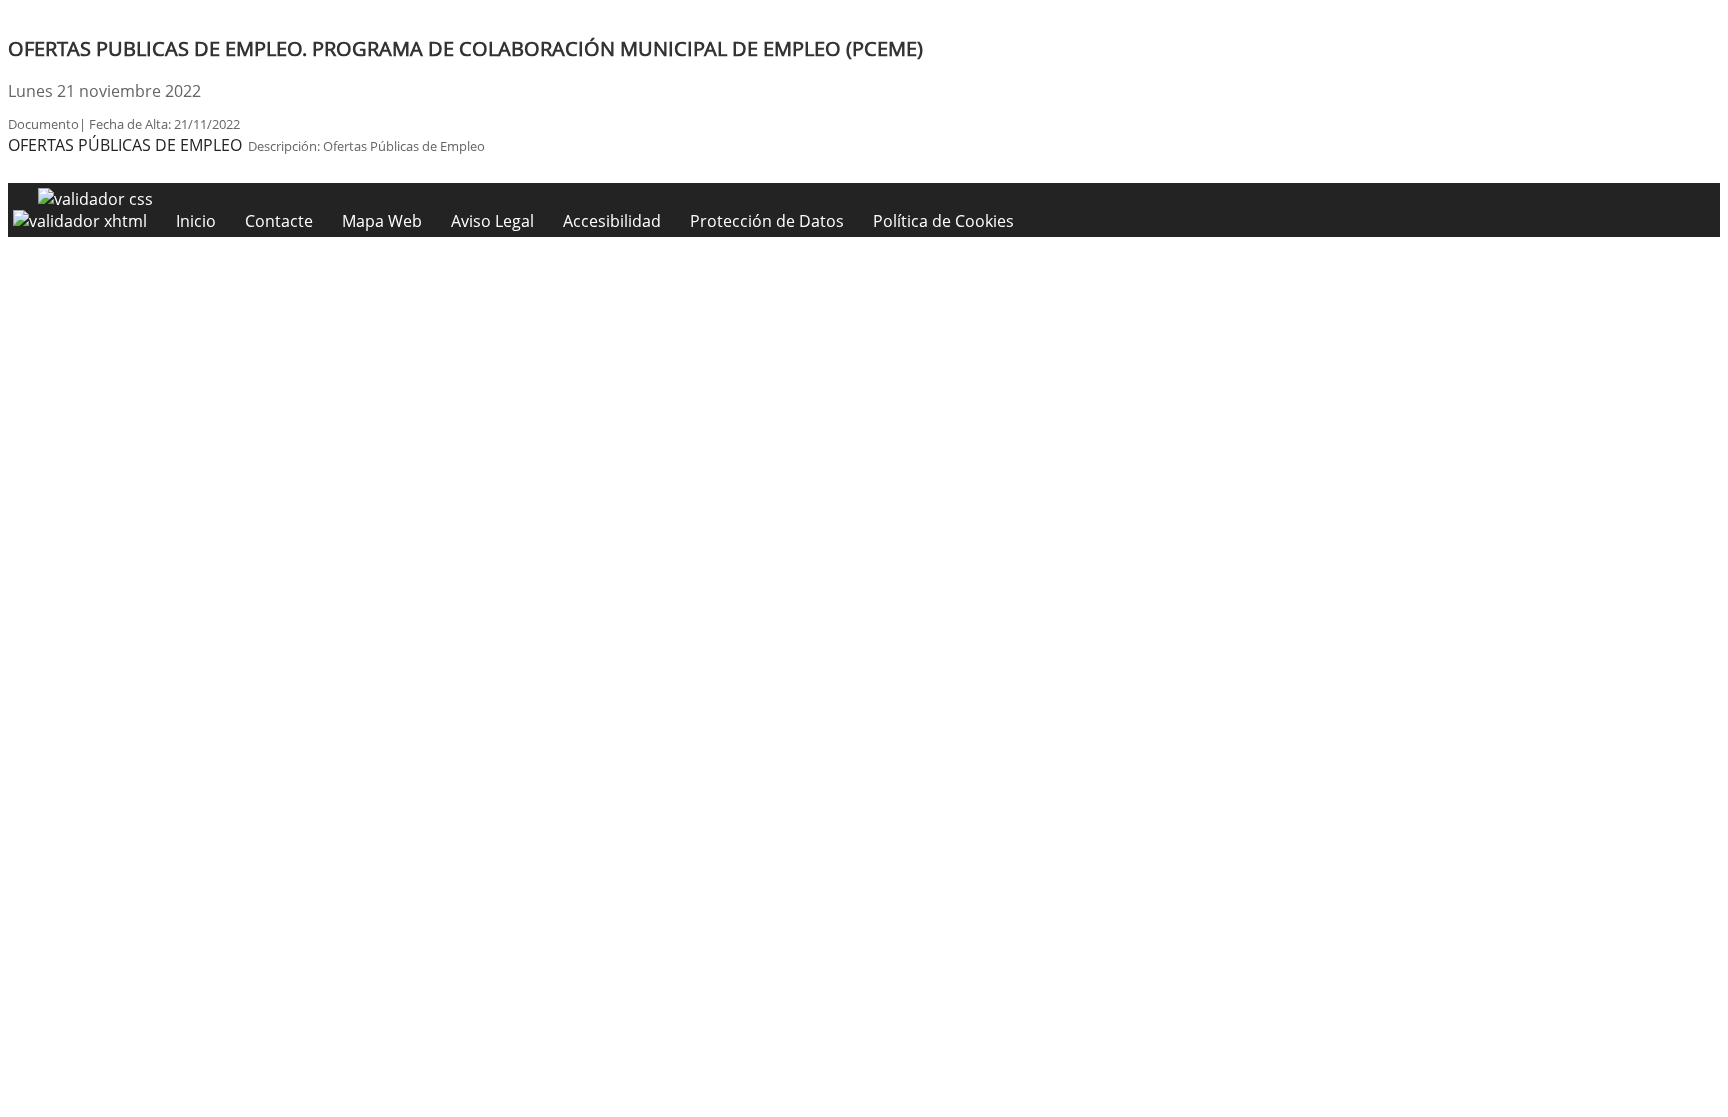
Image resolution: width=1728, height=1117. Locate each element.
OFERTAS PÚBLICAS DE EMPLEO (125, 145)
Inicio (196, 221)
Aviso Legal (492, 221)
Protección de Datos (767, 221)
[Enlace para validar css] (95, 199)
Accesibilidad (612, 221)
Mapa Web (382, 221)
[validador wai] (82, 221)
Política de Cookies (943, 221)
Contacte (279, 221)
